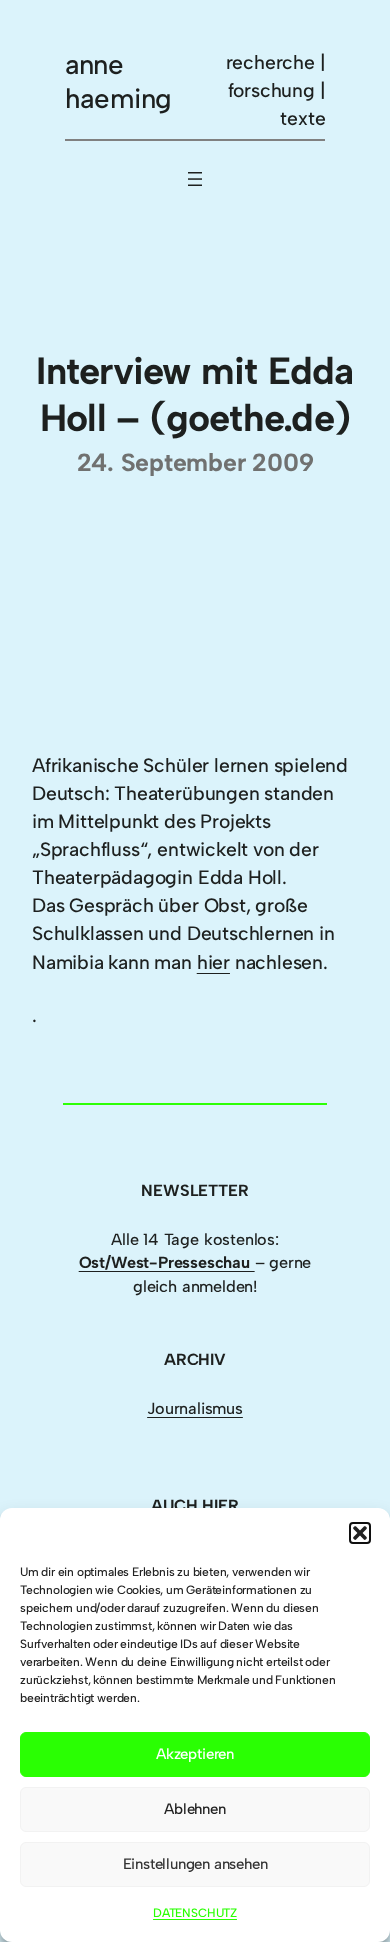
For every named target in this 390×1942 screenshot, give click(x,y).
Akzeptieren (195, 1754)
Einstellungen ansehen (195, 1864)
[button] (360, 1533)
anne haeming (118, 81)
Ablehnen (194, 1809)
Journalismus (195, 1408)
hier (213, 962)
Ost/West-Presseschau (167, 1262)
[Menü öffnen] (195, 179)
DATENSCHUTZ (195, 1913)
